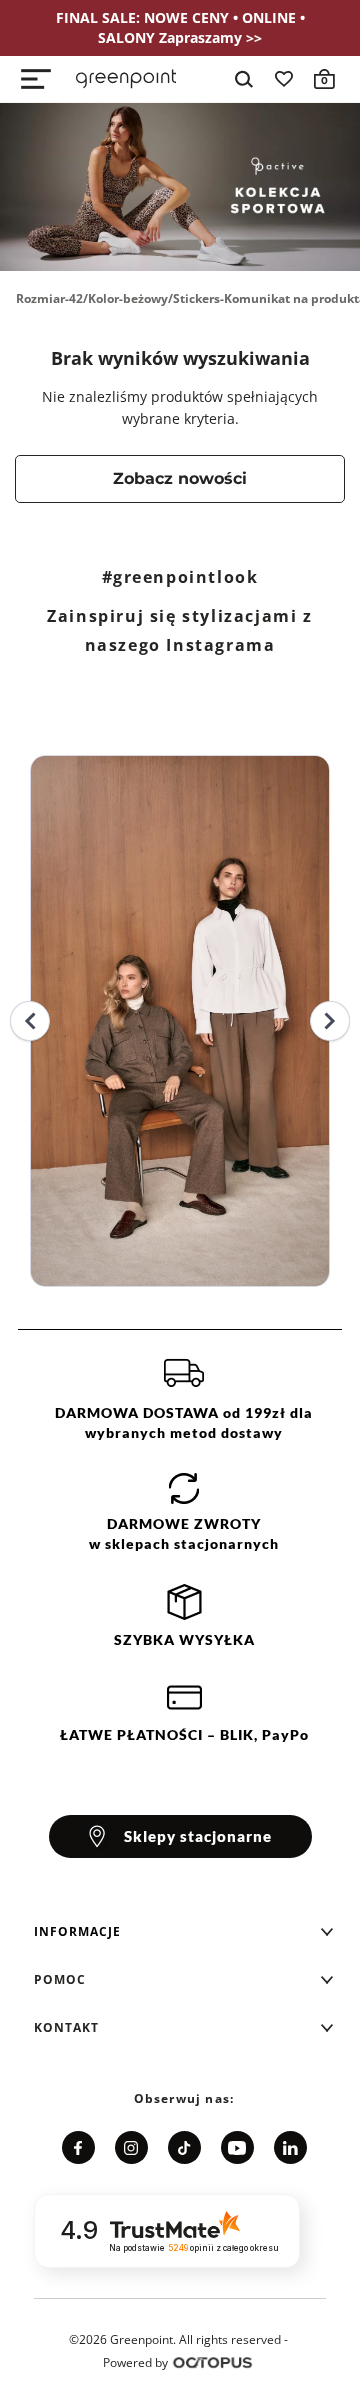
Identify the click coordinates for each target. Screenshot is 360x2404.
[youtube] (237, 2147)
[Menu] (36, 79)
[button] (184, 1932)
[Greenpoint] (126, 79)
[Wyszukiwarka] (244, 79)
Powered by (135, 2362)
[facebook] (78, 2147)
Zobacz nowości (180, 478)
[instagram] (131, 2147)
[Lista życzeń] (284, 79)
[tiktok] (184, 2147)
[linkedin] (290, 2147)
